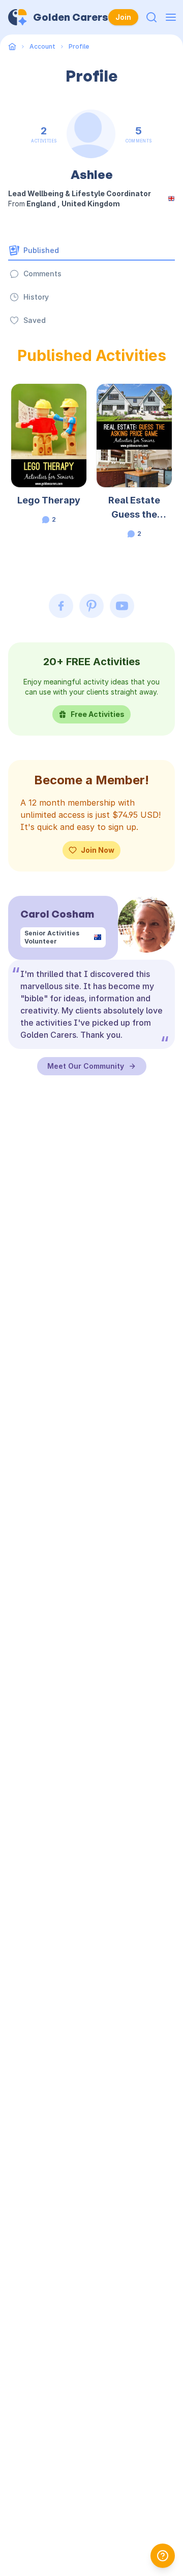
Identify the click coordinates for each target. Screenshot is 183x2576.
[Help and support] (163, 2556)
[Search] (151, 17)
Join (123, 17)
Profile (79, 46)
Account (42, 46)
